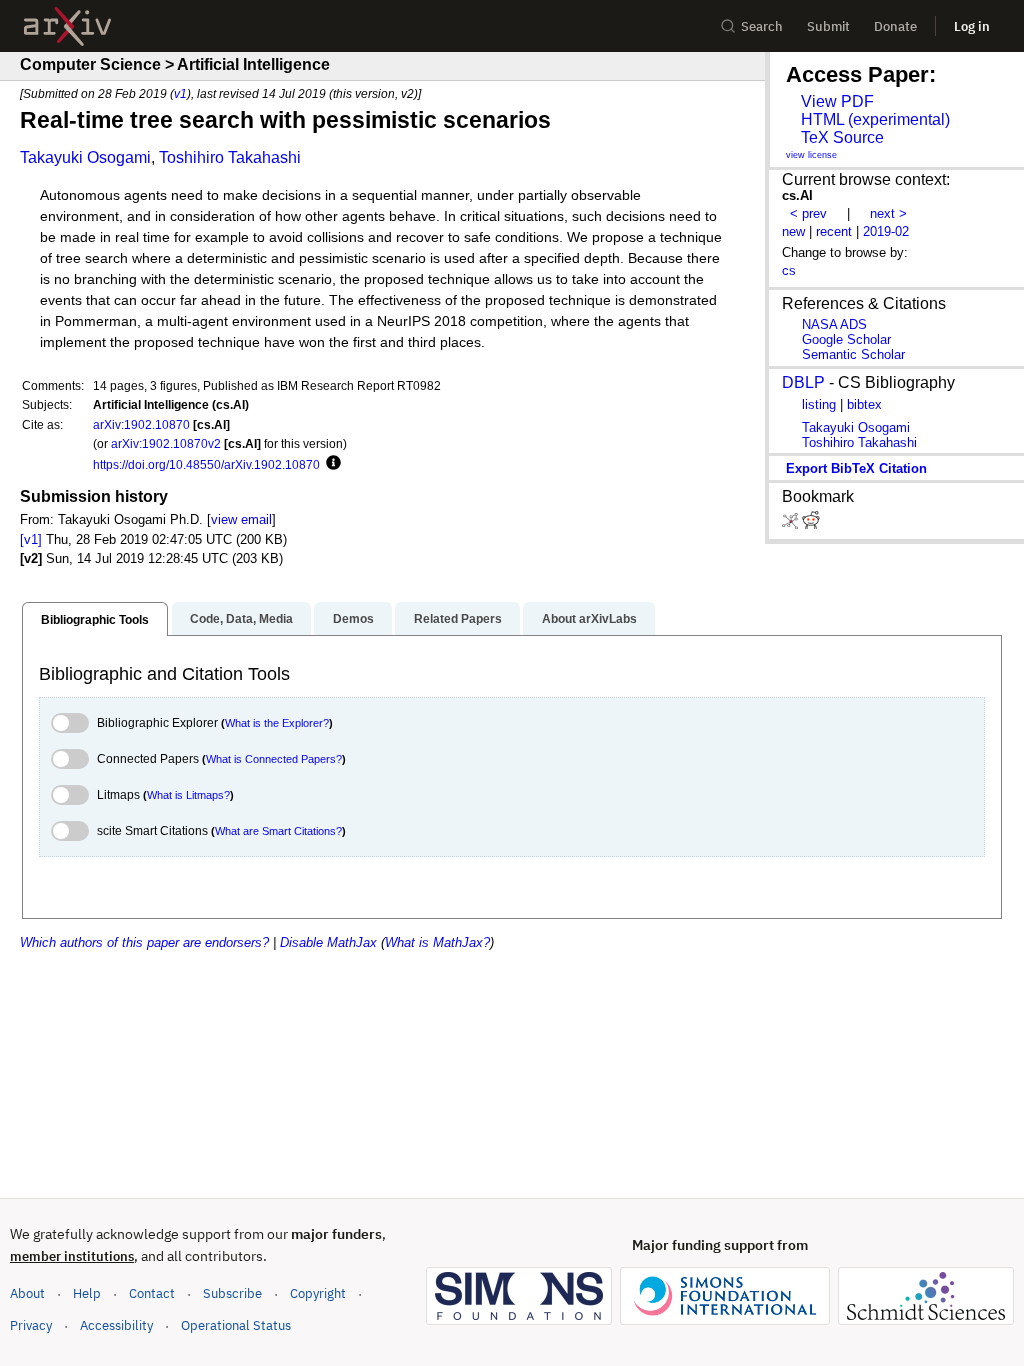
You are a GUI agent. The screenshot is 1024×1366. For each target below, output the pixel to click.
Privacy (31, 1325)
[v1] (31, 539)
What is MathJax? (437, 942)
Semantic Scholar (853, 354)
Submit (828, 26)
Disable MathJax (328, 942)
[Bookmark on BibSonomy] (792, 524)
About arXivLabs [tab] (589, 619)
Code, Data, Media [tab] (241, 619)
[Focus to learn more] (330, 464)
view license (811, 155)
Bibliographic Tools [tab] (95, 620)
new (793, 231)
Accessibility (116, 1325)
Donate (895, 26)
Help (87, 1293)
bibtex (864, 404)
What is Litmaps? (188, 795)
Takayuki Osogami (85, 157)
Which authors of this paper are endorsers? (144, 942)
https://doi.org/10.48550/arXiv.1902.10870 (206, 464)
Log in (972, 26)
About (27, 1293)
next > (888, 213)
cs (789, 270)
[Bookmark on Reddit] (811, 524)
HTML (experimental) (875, 119)
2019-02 (886, 231)
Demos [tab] (353, 619)
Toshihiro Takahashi (230, 157)
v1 (180, 93)
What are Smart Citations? (278, 831)
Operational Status (236, 1325)
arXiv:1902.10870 (141, 424)
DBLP (803, 382)
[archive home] (67, 26)
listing (819, 404)
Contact (152, 1293)
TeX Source (842, 137)
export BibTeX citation (856, 468)
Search (762, 26)
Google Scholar (846, 339)
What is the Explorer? (277, 723)
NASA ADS (834, 324)
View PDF (837, 101)
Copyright (318, 1293)
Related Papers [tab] (458, 619)
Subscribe (232, 1293)
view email (241, 519)
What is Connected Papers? (274, 759)
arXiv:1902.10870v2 (166, 443)
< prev (808, 213)
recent (834, 231)
